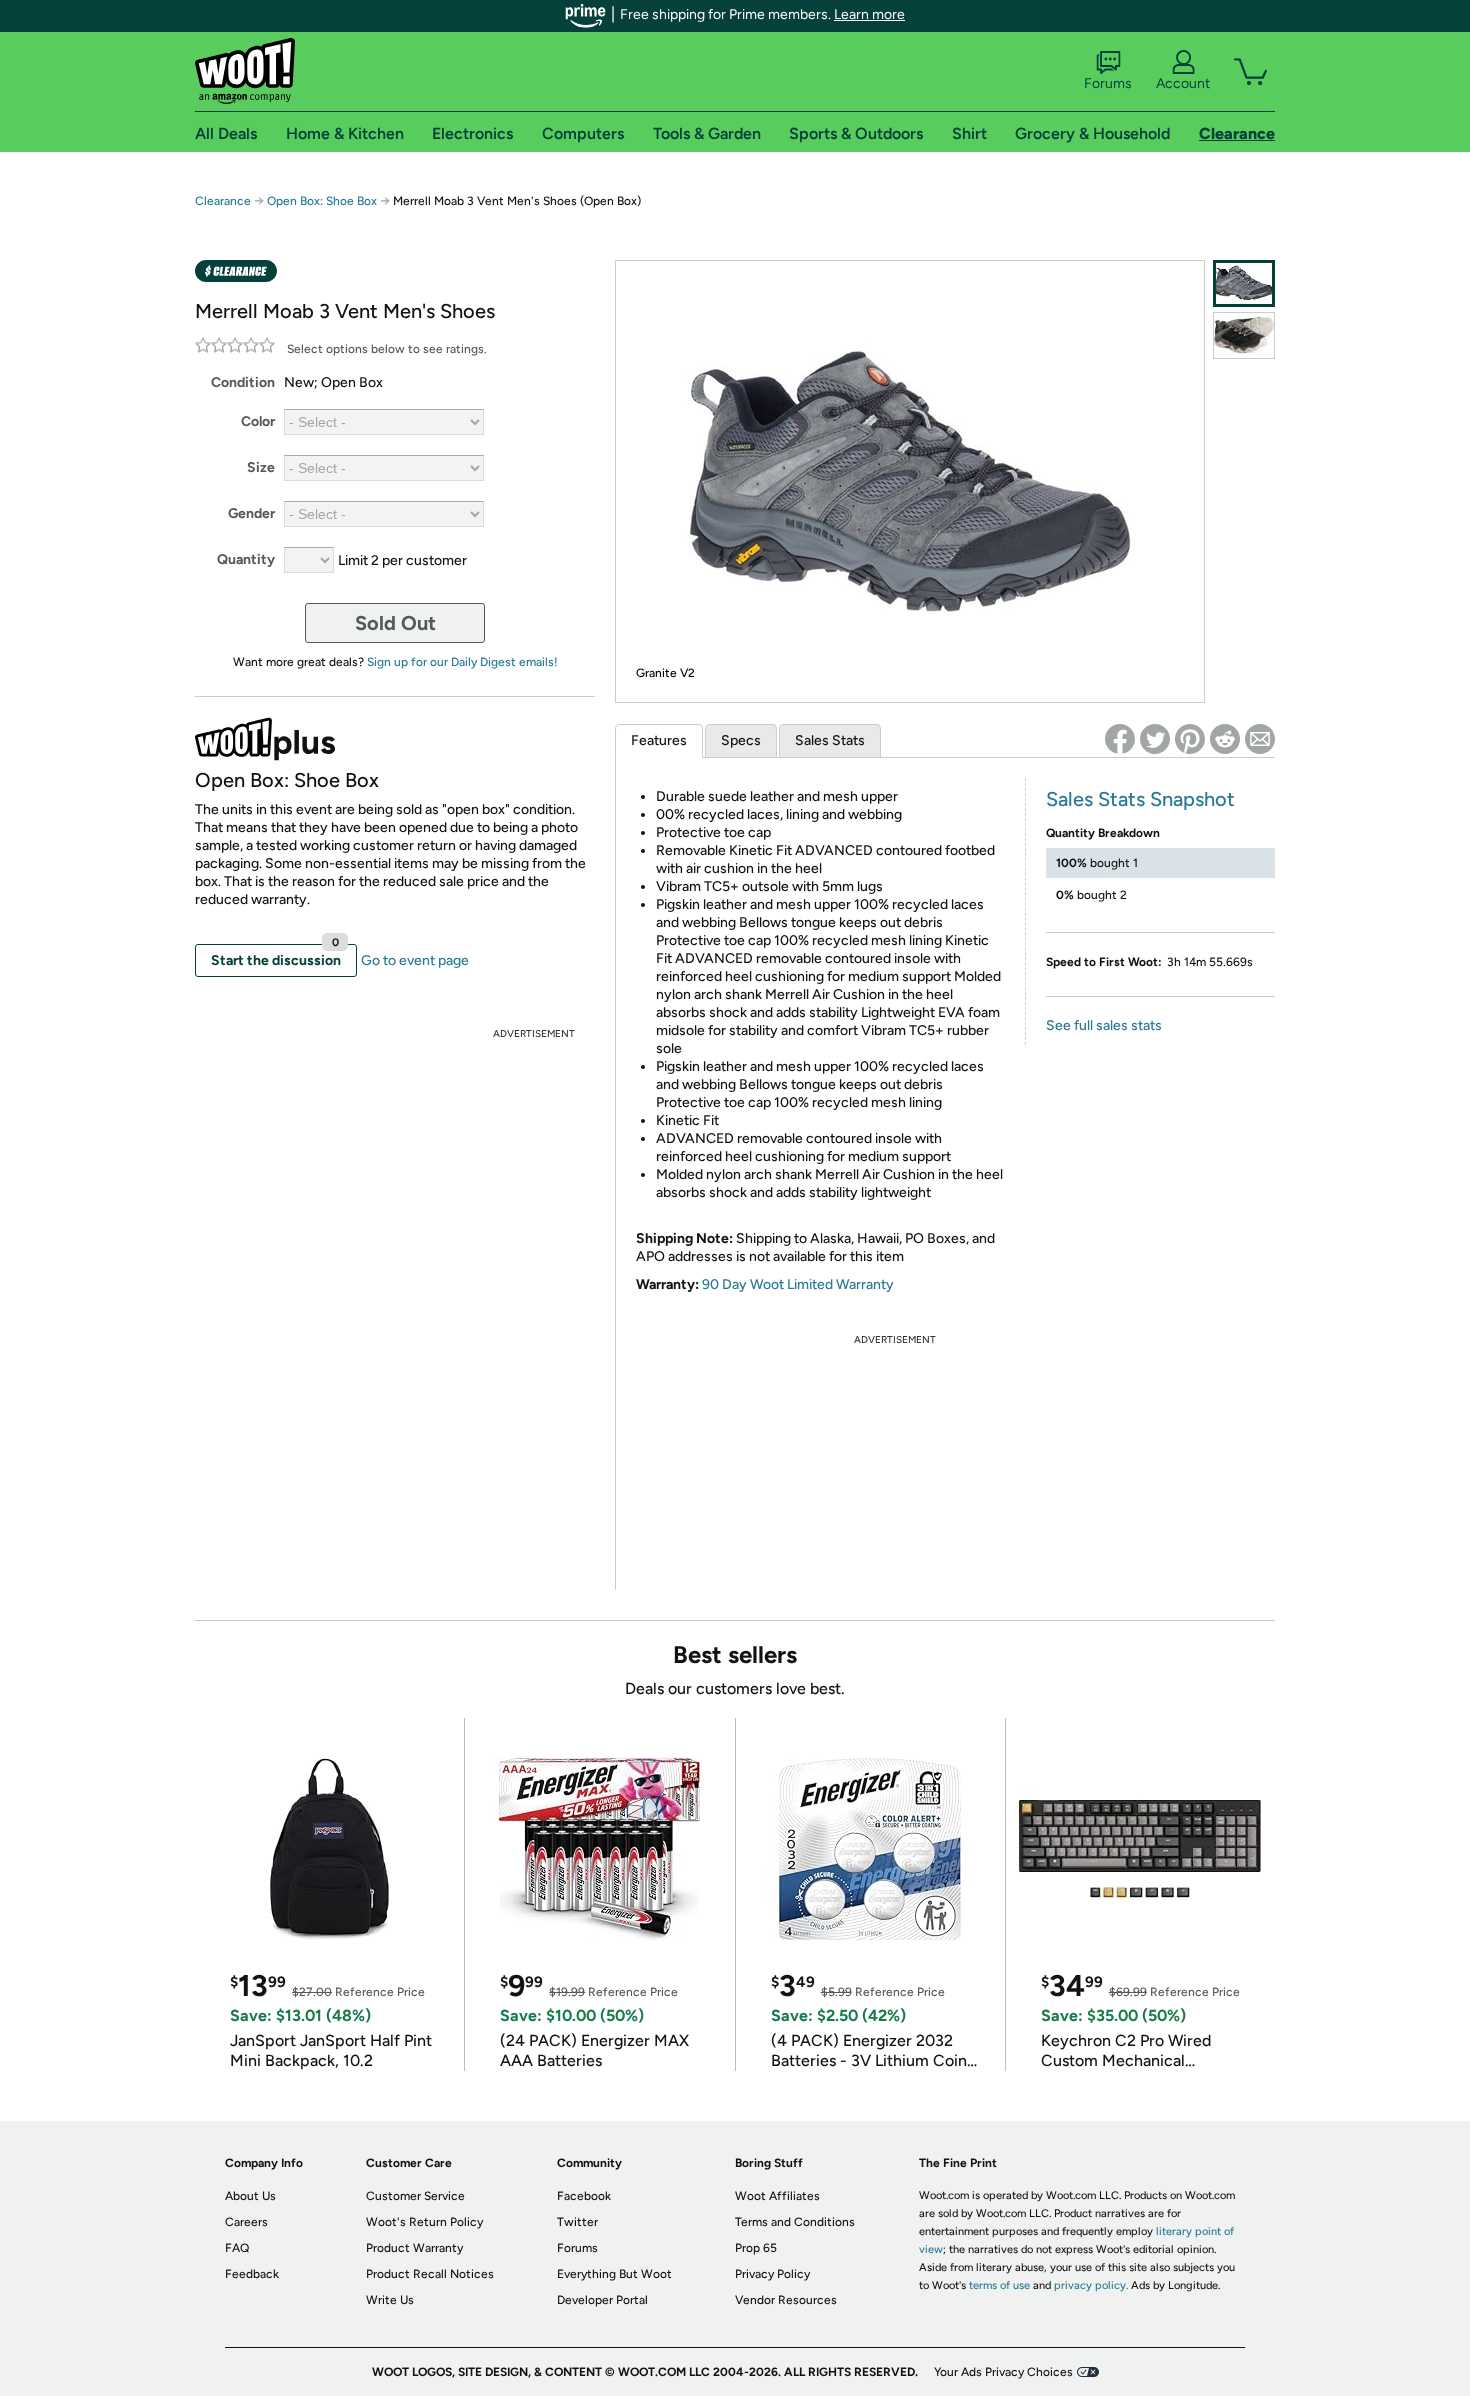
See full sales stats (1104, 1025)
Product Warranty (414, 2248)
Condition (243, 382)
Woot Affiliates (777, 2196)
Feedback (252, 2274)
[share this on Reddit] (1225, 739)
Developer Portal (602, 2300)
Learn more (869, 14)
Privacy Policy (772, 2274)
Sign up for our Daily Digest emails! (462, 662)
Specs (741, 740)
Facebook (584, 2196)
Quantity (246, 559)
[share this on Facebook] (1120, 739)
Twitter (577, 2222)
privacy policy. (1091, 2285)
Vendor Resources (786, 2300)
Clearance (223, 201)
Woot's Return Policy (424, 2222)
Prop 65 (756, 2248)
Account (1183, 83)
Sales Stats (830, 740)
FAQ (237, 2248)
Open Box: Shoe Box (322, 201)
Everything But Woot (614, 2274)
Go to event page (415, 960)
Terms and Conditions (795, 2222)
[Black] (1244, 335)
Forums (1108, 83)
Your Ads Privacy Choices (1003, 2372)
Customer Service (415, 2196)
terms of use (999, 2285)
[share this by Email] (1260, 739)
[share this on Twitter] (1155, 739)
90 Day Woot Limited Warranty (798, 1284)
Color (258, 421)
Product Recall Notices (430, 2274)
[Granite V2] (1244, 283)
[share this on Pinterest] (1190, 739)
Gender (251, 513)
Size (261, 467)
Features (659, 740)
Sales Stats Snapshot (1140, 799)
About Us (250, 2196)
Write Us (390, 2300)
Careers (246, 2222)
